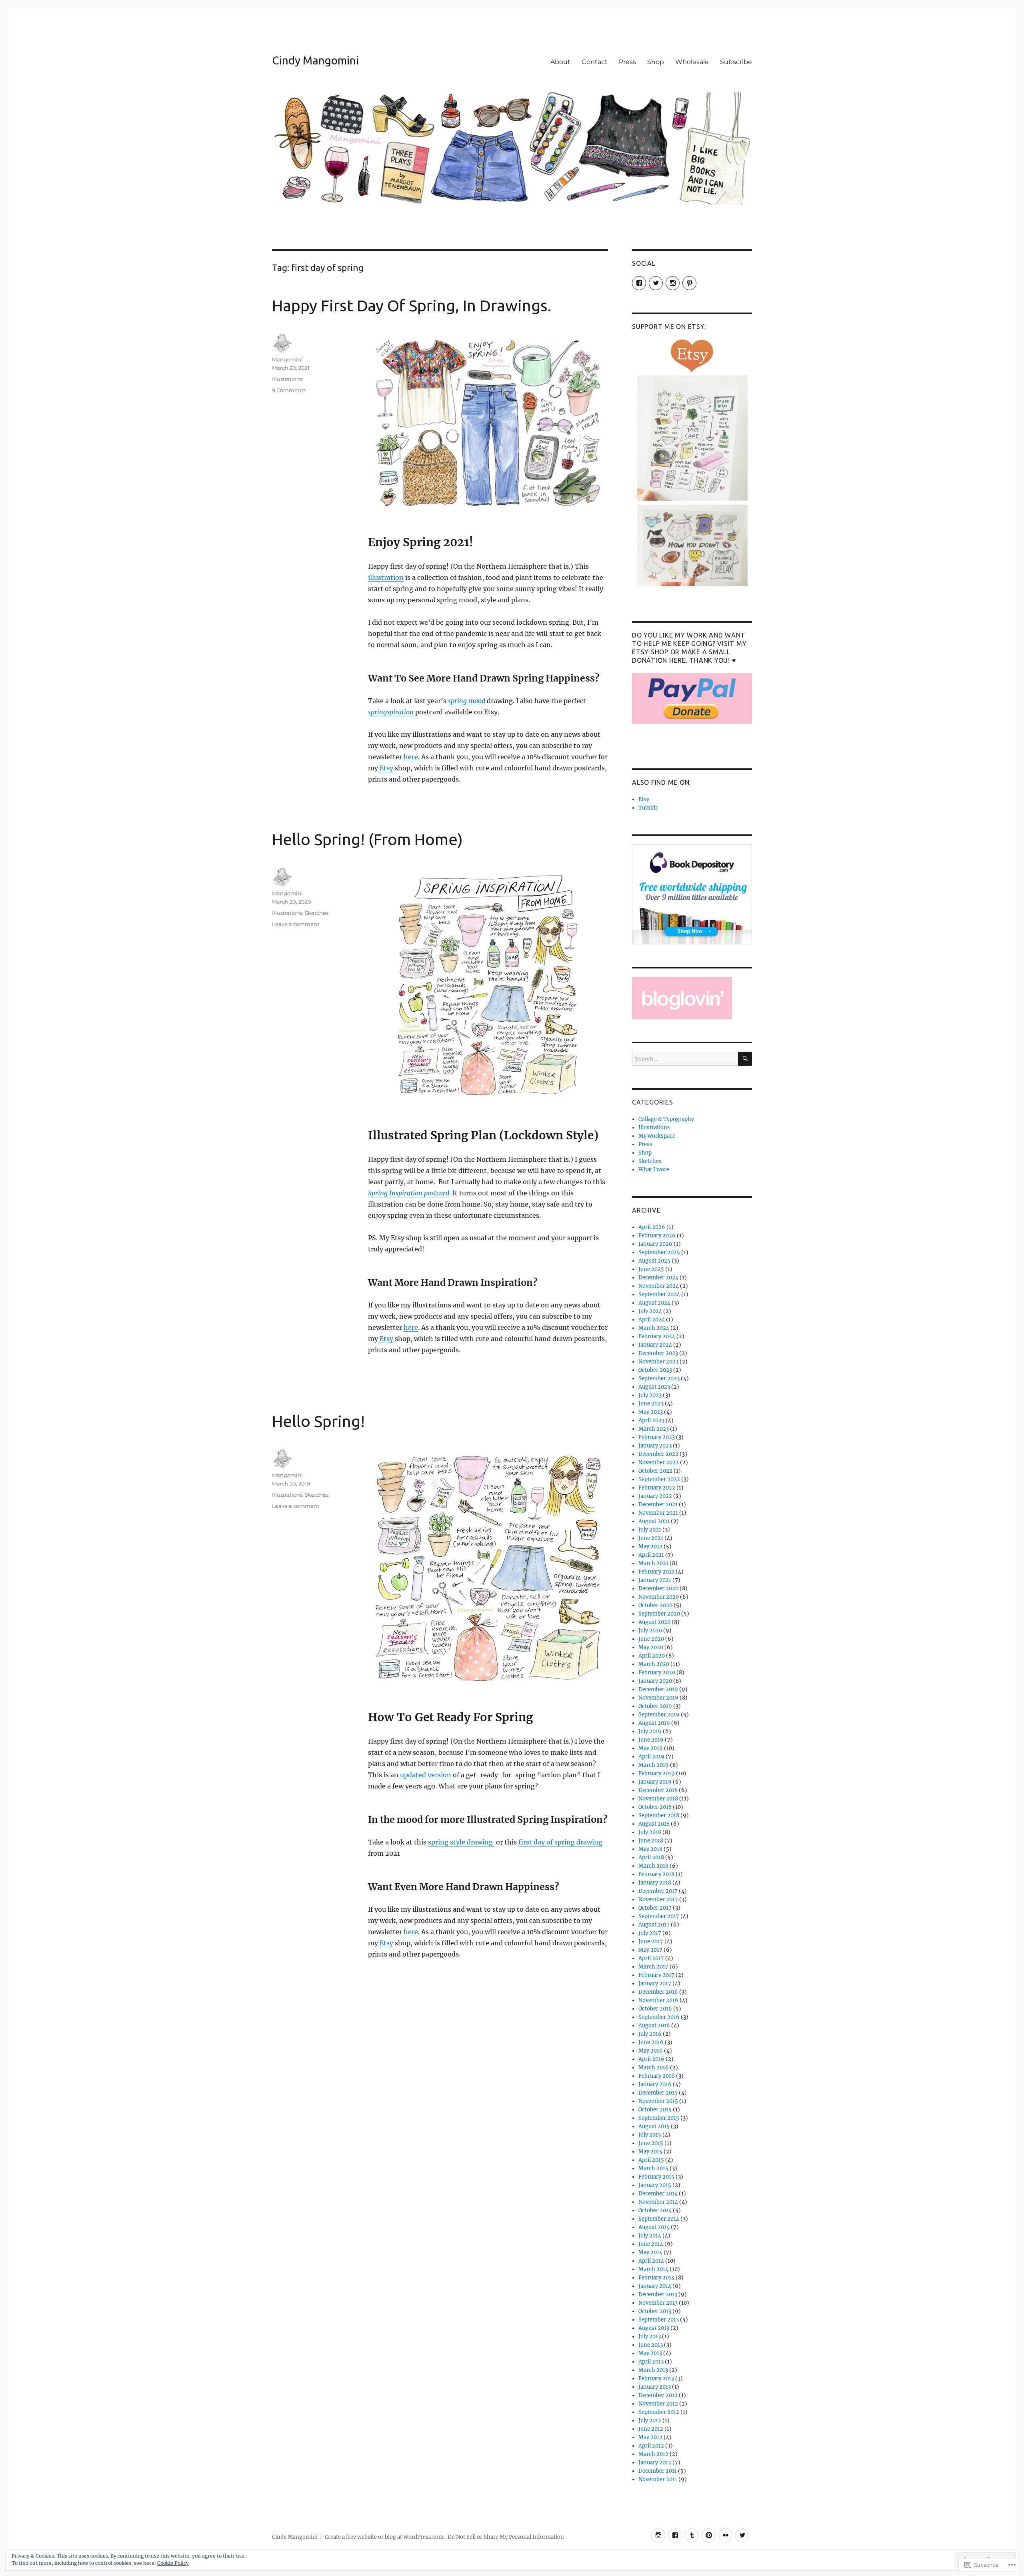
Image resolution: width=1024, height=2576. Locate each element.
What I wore (654, 1170)
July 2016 (650, 2034)
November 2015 (658, 2101)
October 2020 (655, 1605)
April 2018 (651, 1857)
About (560, 62)
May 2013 (650, 2353)
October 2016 (655, 2009)
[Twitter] (742, 2535)
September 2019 (659, 1715)
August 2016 (654, 2026)
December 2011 (658, 2471)
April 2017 (651, 1958)
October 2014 (655, 2210)
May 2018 (650, 1849)
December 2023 (658, 1353)
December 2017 (658, 1891)
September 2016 (659, 2017)
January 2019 (655, 1782)
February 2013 (656, 2379)
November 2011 (658, 2479)
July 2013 (650, 2336)
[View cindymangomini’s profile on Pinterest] (689, 283)
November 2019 (658, 1698)
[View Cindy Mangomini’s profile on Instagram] (673, 283)
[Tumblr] (692, 2535)
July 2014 (650, 2236)
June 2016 (651, 2042)
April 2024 (652, 1320)
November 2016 (658, 2000)
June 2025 (651, 1269)
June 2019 (651, 1740)
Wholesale (692, 62)
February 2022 (657, 1488)
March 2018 (653, 1866)
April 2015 (651, 2160)
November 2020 (659, 1597)
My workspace (657, 1136)
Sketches (317, 913)
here (411, 757)
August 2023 (654, 1387)
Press (627, 62)
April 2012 (651, 2446)
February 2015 (656, 2177)
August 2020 (654, 1622)
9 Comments (289, 390)
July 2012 (650, 2421)
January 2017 (655, 1984)
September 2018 (659, 1815)
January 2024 (655, 1345)
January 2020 (655, 1681)
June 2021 (651, 1538)
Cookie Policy (173, 2563)
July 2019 (650, 1731)
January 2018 (655, 1883)
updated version (426, 1775)
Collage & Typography (666, 1119)
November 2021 (658, 1513)
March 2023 (654, 1429)
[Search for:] (685, 1059)
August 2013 (654, 2328)
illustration (386, 577)
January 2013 (655, 2387)
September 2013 (659, 2320)
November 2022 (659, 1462)
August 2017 (654, 1925)
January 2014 (655, 2286)
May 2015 (650, 2152)
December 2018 (658, 1790)
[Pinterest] (709, 2535)
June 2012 (651, 2429)
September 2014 (659, 2219)
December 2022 (658, 1454)
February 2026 (657, 1236)
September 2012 (659, 2412)
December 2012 (658, 2395)
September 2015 (659, 2118)
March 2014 (653, 2269)
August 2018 (654, 1824)
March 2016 (654, 2068)
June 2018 (651, 1841)
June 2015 (651, 2143)
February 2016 (657, 2076)
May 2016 (651, 2051)
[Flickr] (725, 2535)
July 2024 (650, 1311)
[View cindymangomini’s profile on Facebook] (639, 283)
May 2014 (650, 2252)
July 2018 (650, 1832)
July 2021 (650, 1530)
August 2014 (654, 2227)
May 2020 (651, 1647)
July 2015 (650, 2135)
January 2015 (655, 2185)
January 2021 (655, 1580)
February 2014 (656, 2278)
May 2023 (651, 1412)
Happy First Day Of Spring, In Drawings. (412, 306)
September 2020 (659, 1614)
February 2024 (657, 1336)
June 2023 (651, 1404)
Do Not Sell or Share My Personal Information (506, 2537)
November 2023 (658, 1362)
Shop (656, 62)
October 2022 (655, 1471)
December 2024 (658, 1278)
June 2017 (651, 1942)
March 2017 (653, 1967)
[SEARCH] (745, 1059)
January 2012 (655, 2463)
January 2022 (655, 1496)
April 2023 (651, 1420)
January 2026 (655, 1244)
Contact (595, 62)
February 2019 (657, 1773)
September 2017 (659, 1916)
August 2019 (654, 1723)
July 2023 (650, 1395)
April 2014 (651, 2261)
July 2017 (650, 1933)
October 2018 (655, 1807)
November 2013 (658, 2303)
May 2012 (650, 2437)
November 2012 (658, 2404)
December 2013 (658, 2294)
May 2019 (651, 1748)
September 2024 (659, 1294)
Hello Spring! (318, 1421)
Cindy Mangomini (315, 60)
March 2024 (654, 1328)
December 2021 (658, 1505)
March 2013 (653, 2370)
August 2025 (654, 1261)
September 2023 (659, 1378)
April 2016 (651, 2059)
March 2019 (654, 1765)
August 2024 (654, 1303)
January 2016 (655, 2084)
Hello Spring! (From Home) (367, 839)
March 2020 (654, 1664)
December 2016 (658, 1992)
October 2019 (655, 1706)
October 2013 (655, 2311)
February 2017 (656, 1975)
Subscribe (736, 62)
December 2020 (658, 1589)
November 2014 (658, 2202)
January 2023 (655, 1446)
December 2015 (658, 2093)
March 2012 (653, 2454)
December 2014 (658, 2194)
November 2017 (658, 1899)
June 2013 (651, 2345)
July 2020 (650, 1631)
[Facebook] (675, 2535)
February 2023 (657, 1437)
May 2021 (650, 1547)
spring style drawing (461, 1842)
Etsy (386, 768)
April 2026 (652, 1227)
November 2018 (658, 1799)
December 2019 (658, 1689)
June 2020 (651, 1639)
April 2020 (652, 1656)
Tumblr (648, 808)
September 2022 (659, 1479)
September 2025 (659, 1252)
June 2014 (651, 2244)
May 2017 (650, 1950)
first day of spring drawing (560, 1842)
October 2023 (655, 1370)
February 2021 (656, 1572)
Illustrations (287, 379)
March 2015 (653, 2168)
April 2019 (651, 1757)
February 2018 (656, 1874)
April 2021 (651, 1555)
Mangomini (287, 359)
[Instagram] (658, 2535)
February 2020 (657, 1673)
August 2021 (654, 1521)
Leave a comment (296, 924)
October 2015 (655, 2110)
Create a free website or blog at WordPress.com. (385, 2537)
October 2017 (655, 1908)
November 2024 (659, 1286)
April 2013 (651, 2362)
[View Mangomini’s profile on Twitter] (656, 283)
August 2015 (654, 2126)
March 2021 (653, 1563)
